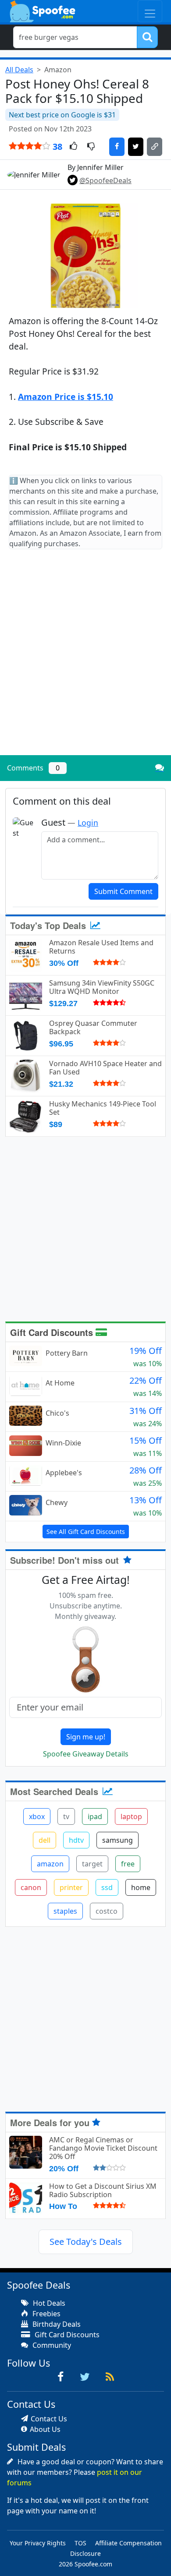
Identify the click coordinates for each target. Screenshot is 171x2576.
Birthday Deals (56, 2324)
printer (71, 1887)
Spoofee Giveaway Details (86, 1754)
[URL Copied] (155, 147)
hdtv (76, 1840)
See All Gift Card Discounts (86, 1532)
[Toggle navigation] (150, 11)
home (141, 1887)
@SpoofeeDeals (105, 180)
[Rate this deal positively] (73, 147)
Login (88, 823)
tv (66, 1816)
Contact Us (49, 2419)
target (92, 1864)
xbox (37, 1816)
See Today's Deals (86, 2242)
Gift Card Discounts (53, 1332)
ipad (95, 1816)
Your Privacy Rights (38, 2543)
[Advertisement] (85, 659)
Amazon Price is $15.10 (66, 397)
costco (107, 1911)
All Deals (19, 70)
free (128, 1864)
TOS (80, 2543)
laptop (131, 1816)
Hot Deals (48, 2303)
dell (45, 1840)
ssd (107, 1887)
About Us (45, 2429)
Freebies (46, 2314)
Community (51, 2345)
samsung (118, 1840)
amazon (50, 1864)
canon (31, 1887)
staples (65, 1911)
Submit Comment (123, 891)
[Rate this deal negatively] (91, 147)
